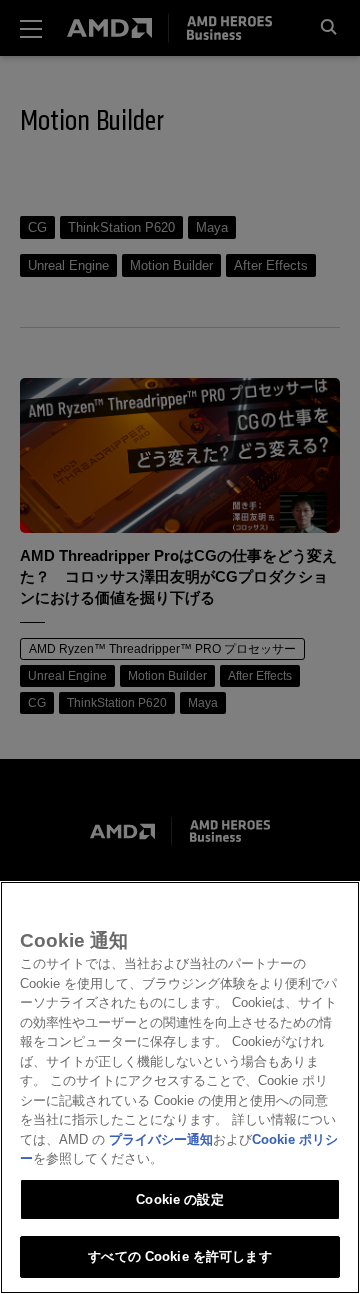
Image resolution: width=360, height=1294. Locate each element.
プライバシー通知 (161, 1139)
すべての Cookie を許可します (179, 1256)
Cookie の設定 (179, 1199)
